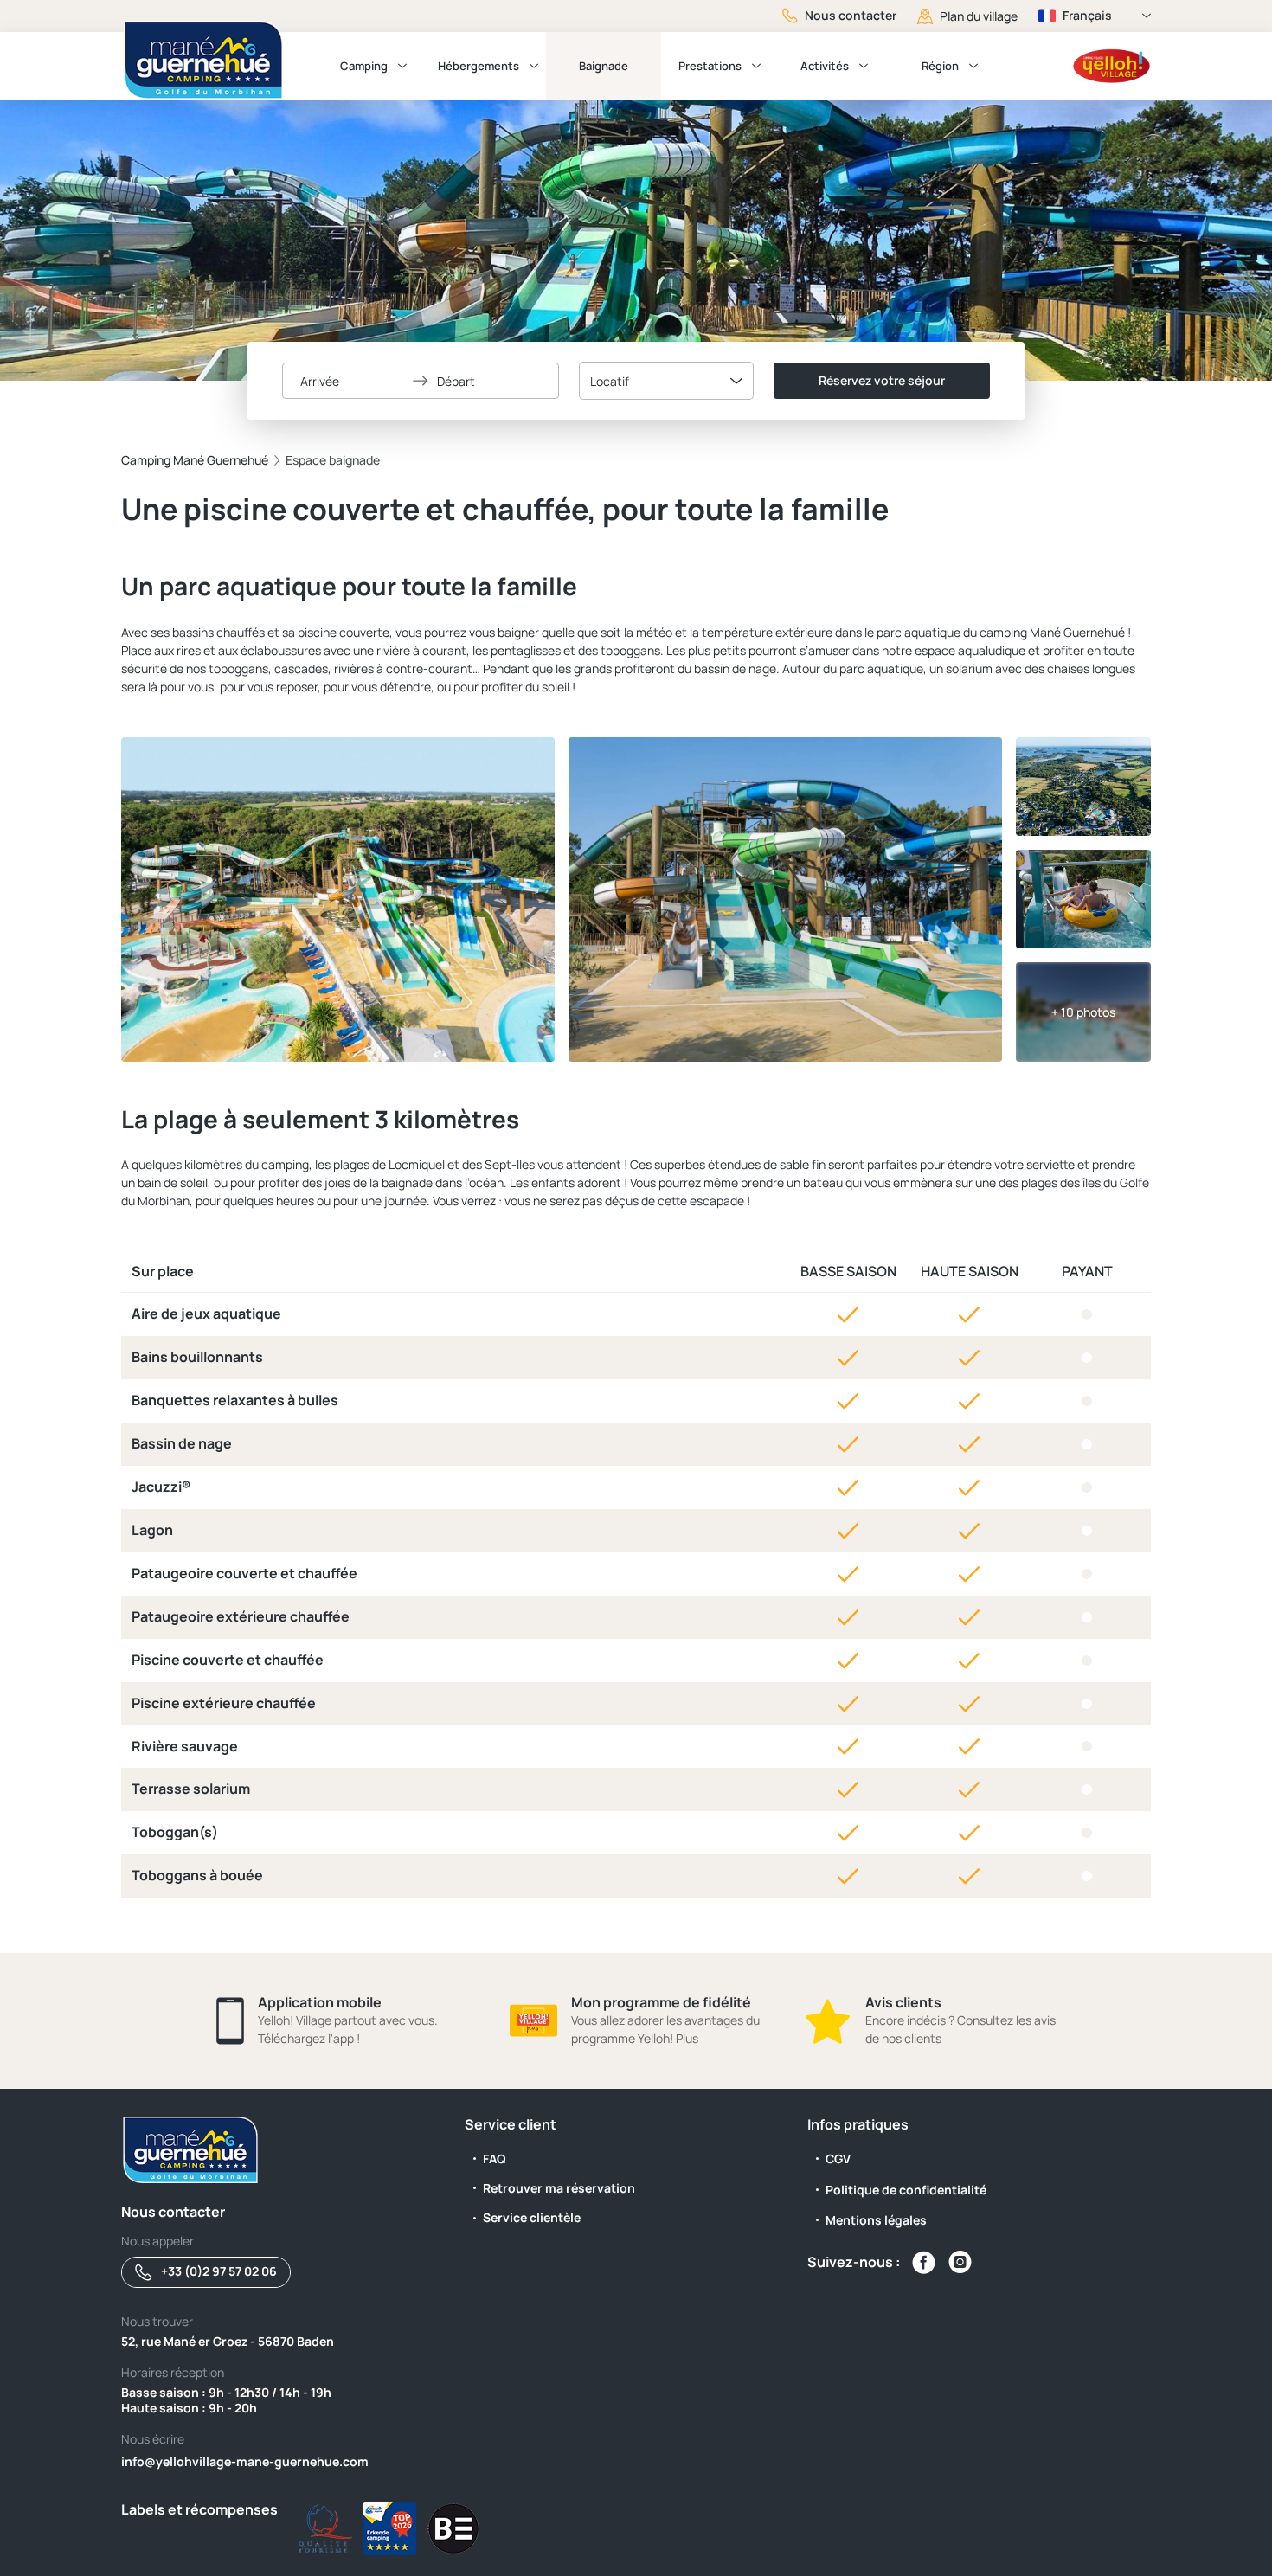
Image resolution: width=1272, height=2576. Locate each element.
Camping (364, 66)
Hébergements (479, 66)
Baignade (604, 66)
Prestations (710, 66)
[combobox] (666, 381)
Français (1087, 15)
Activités (825, 66)
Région (940, 66)
